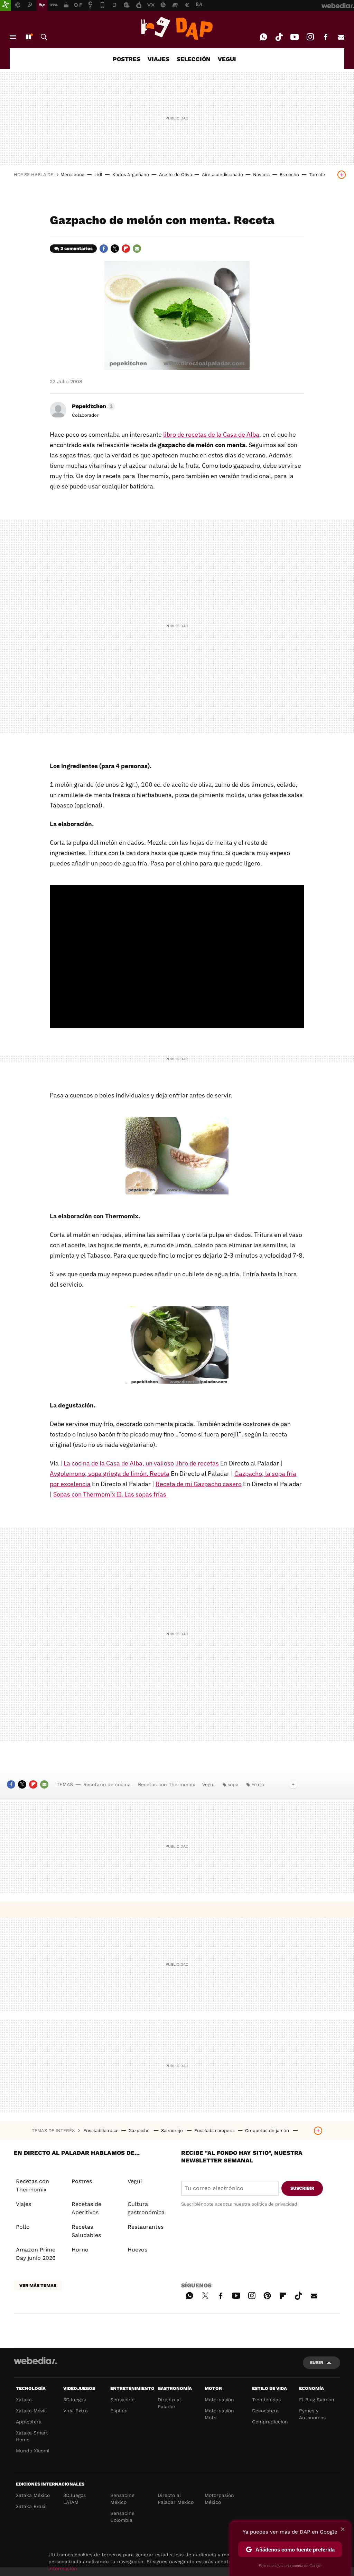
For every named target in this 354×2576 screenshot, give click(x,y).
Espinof (119, 2411)
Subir (316, 2362)
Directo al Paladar (169, 2403)
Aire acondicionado (222, 175)
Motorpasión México (219, 2499)
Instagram (310, 37)
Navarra (261, 175)
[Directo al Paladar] (177, 28)
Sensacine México (122, 2499)
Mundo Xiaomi (33, 2451)
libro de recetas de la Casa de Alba (211, 434)
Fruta (258, 1784)
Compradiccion (270, 2422)
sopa (233, 1784)
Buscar (44, 37)
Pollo (23, 2227)
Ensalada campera (215, 2130)
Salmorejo (173, 2130)
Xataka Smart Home (32, 2436)
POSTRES (127, 59)
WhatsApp (263, 37)
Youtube (295, 37)
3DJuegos (74, 2400)
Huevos (137, 2250)
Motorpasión (219, 2400)
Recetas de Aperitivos (86, 2208)
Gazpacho (140, 2130)
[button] (92, 406)
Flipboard (126, 249)
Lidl (98, 175)
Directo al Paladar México (176, 2499)
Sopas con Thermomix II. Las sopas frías (110, 1494)
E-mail (341, 37)
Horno (80, 2250)
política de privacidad (274, 2204)
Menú (13, 37)
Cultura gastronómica (146, 2208)
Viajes (24, 2204)
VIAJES (159, 59)
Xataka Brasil (31, 2506)
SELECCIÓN (194, 59)
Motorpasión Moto (219, 2414)
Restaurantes (146, 2227)
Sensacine (122, 2400)
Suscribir (302, 2188)
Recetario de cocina (107, 1784)
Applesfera (29, 2422)
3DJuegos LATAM (74, 2499)
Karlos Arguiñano (131, 175)
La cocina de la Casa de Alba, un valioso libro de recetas (141, 1463)
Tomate (317, 175)
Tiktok (279, 37)
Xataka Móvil (31, 2411)
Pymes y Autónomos (312, 2414)
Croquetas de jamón (268, 2130)
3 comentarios (77, 248)
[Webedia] (35, 2361)
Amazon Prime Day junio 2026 (36, 2254)
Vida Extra (76, 2411)
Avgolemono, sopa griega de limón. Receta (110, 1474)
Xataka (24, 2400)
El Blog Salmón (317, 2400)
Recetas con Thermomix (166, 1784)
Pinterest (267, 2295)
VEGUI (227, 59)
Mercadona (72, 175)
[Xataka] (6, 6)
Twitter (115, 249)
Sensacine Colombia (122, 2517)
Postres (82, 2181)
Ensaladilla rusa (101, 2130)
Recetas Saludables (86, 2231)
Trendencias (266, 2400)
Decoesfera (265, 2411)
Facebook (326, 37)
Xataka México (33, 2495)
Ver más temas (38, 2286)
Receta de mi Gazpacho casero (199, 1484)
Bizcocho (289, 175)
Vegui (208, 1784)
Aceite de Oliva (175, 175)
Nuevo (28, 37)
